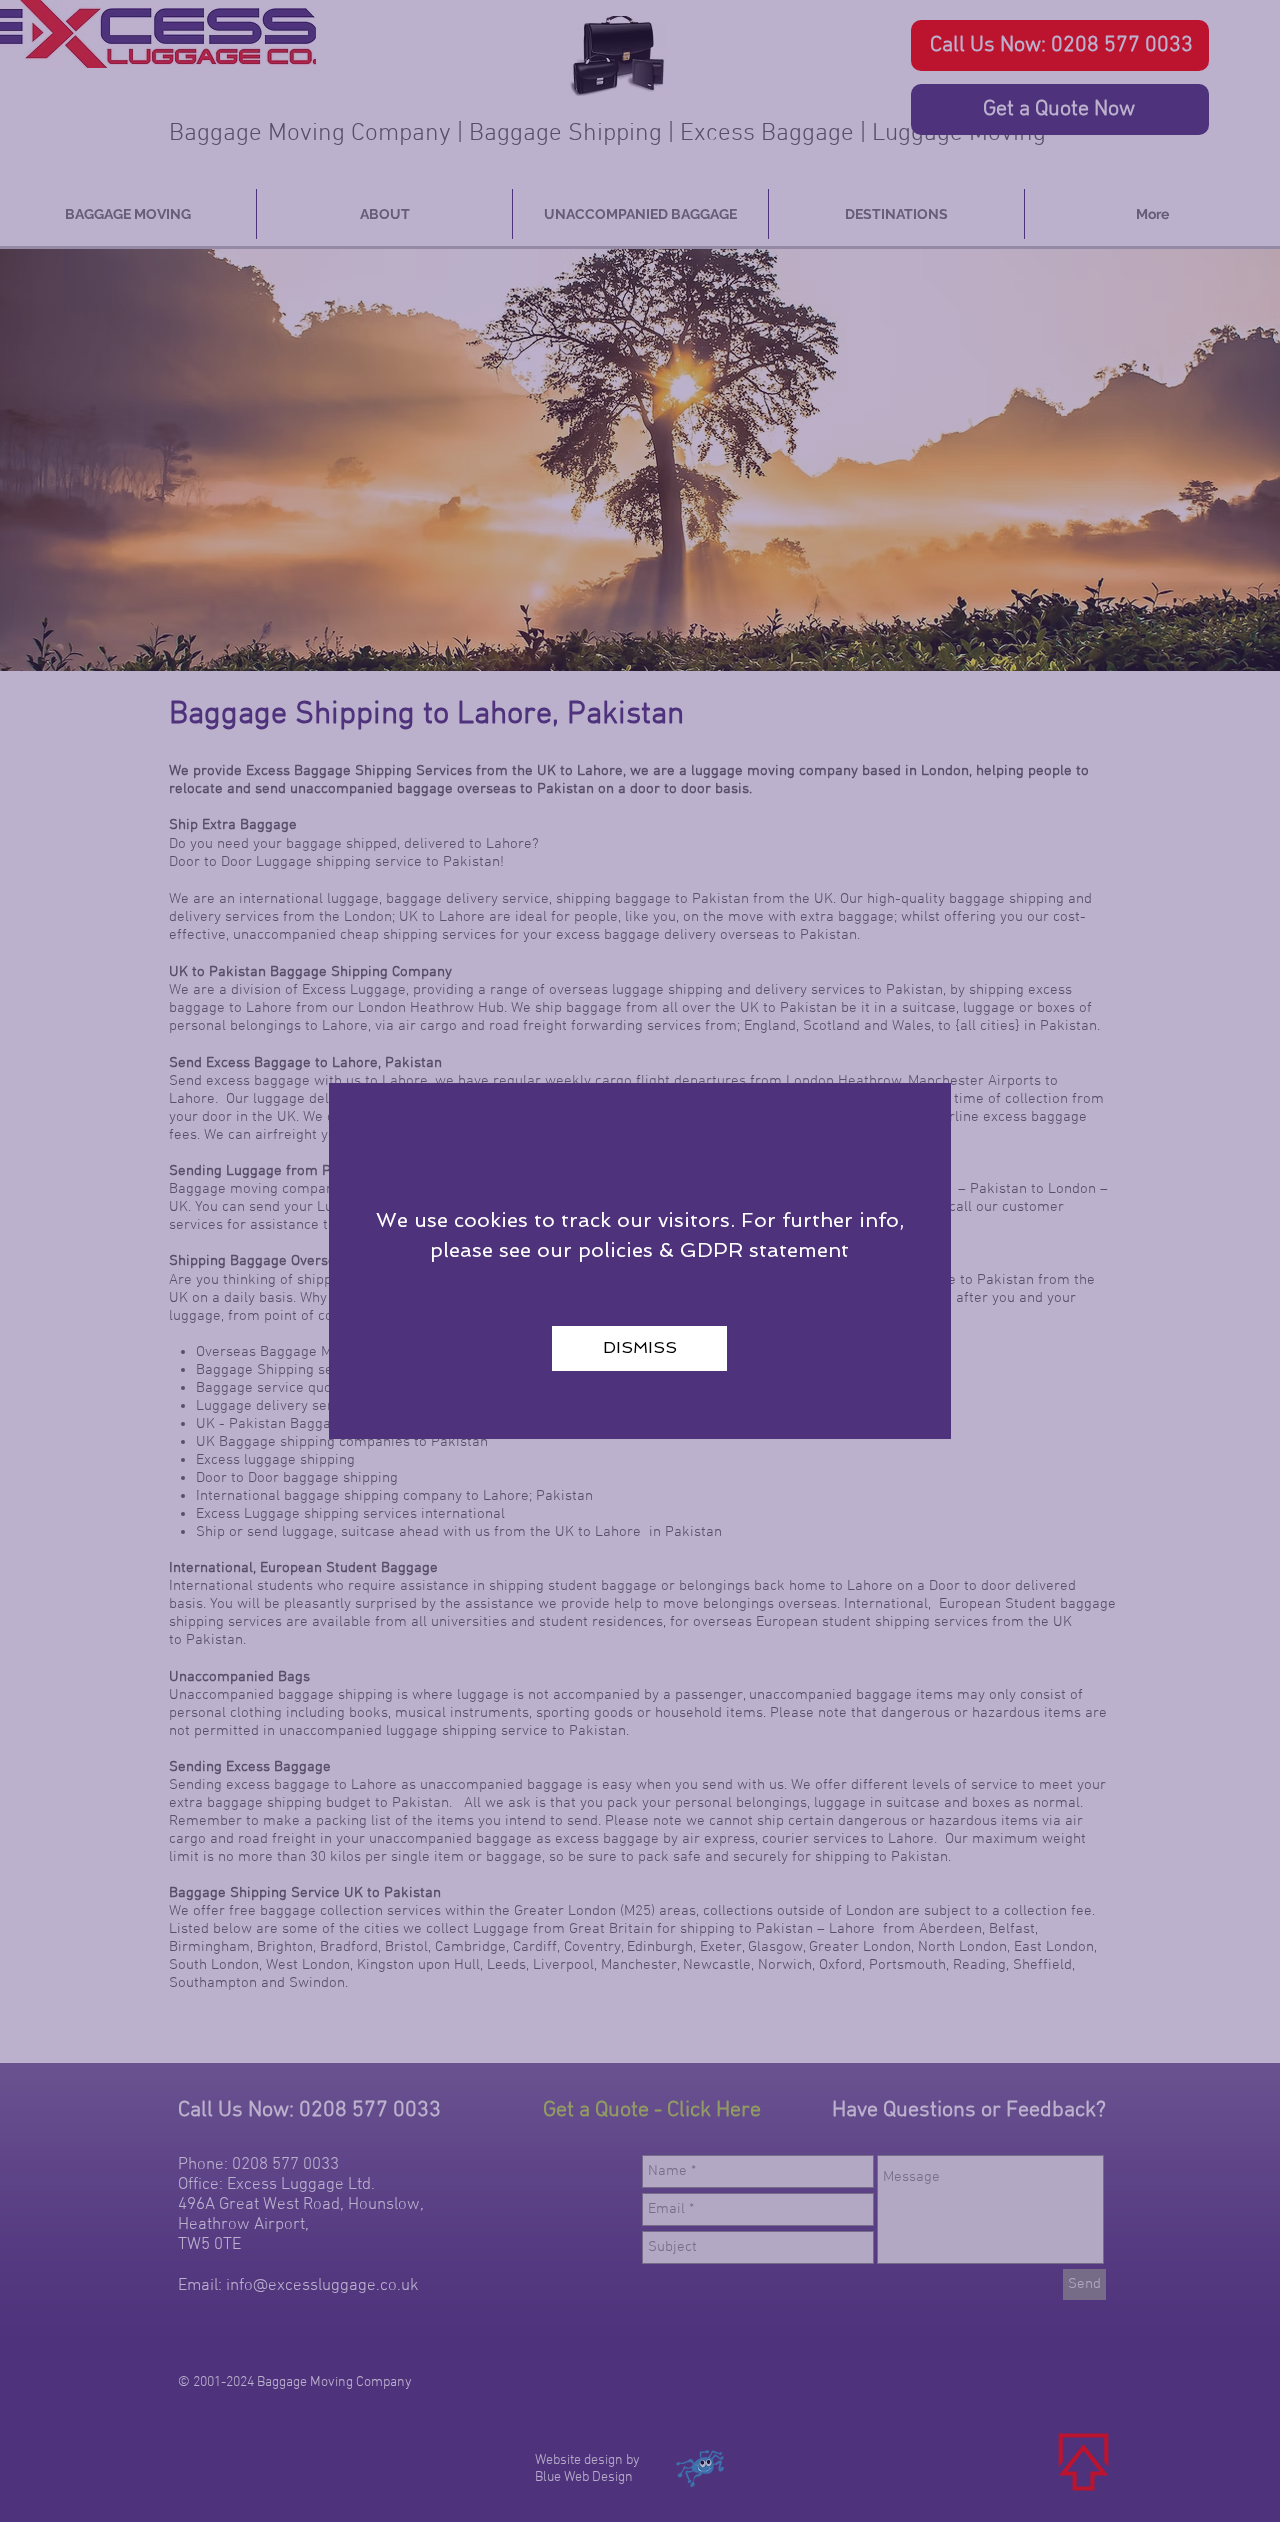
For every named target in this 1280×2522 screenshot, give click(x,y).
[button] (639, 1348)
